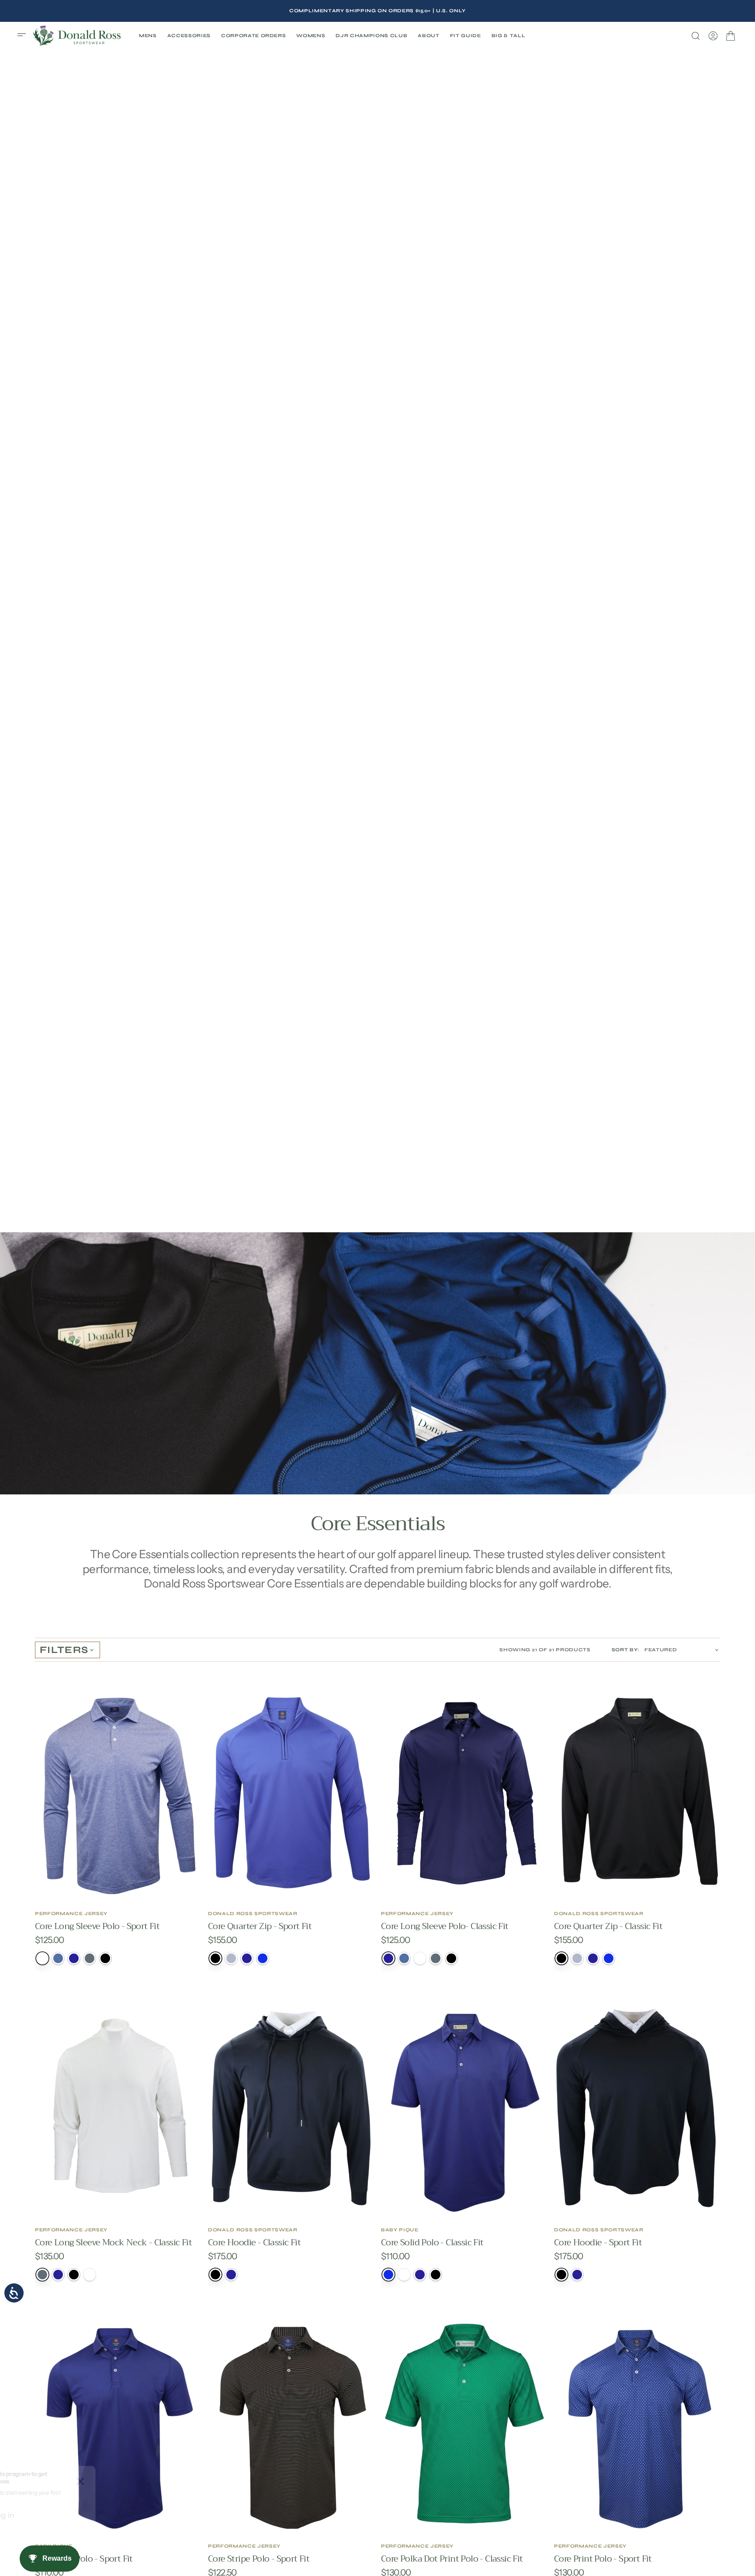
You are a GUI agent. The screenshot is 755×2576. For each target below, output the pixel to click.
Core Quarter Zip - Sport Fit (260, 1926)
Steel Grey (90, 1958)
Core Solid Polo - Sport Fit (84, 2559)
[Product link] (118, 1793)
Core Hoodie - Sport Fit (598, 2242)
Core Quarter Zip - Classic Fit (608, 1926)
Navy (74, 1958)
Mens (148, 36)
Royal (263, 1958)
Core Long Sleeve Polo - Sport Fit (97, 1926)
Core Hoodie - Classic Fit (254, 2242)
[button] (24, 36)
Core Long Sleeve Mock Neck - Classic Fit (113, 2242)
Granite (231, 1958)
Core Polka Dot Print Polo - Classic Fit (452, 2559)
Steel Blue (58, 1958)
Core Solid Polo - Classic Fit (432, 2242)
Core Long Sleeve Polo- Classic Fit (445, 1926)
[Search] (696, 36)
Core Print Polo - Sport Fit (603, 2559)
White (42, 1958)
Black (105, 1958)
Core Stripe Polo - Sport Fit (259, 2559)
